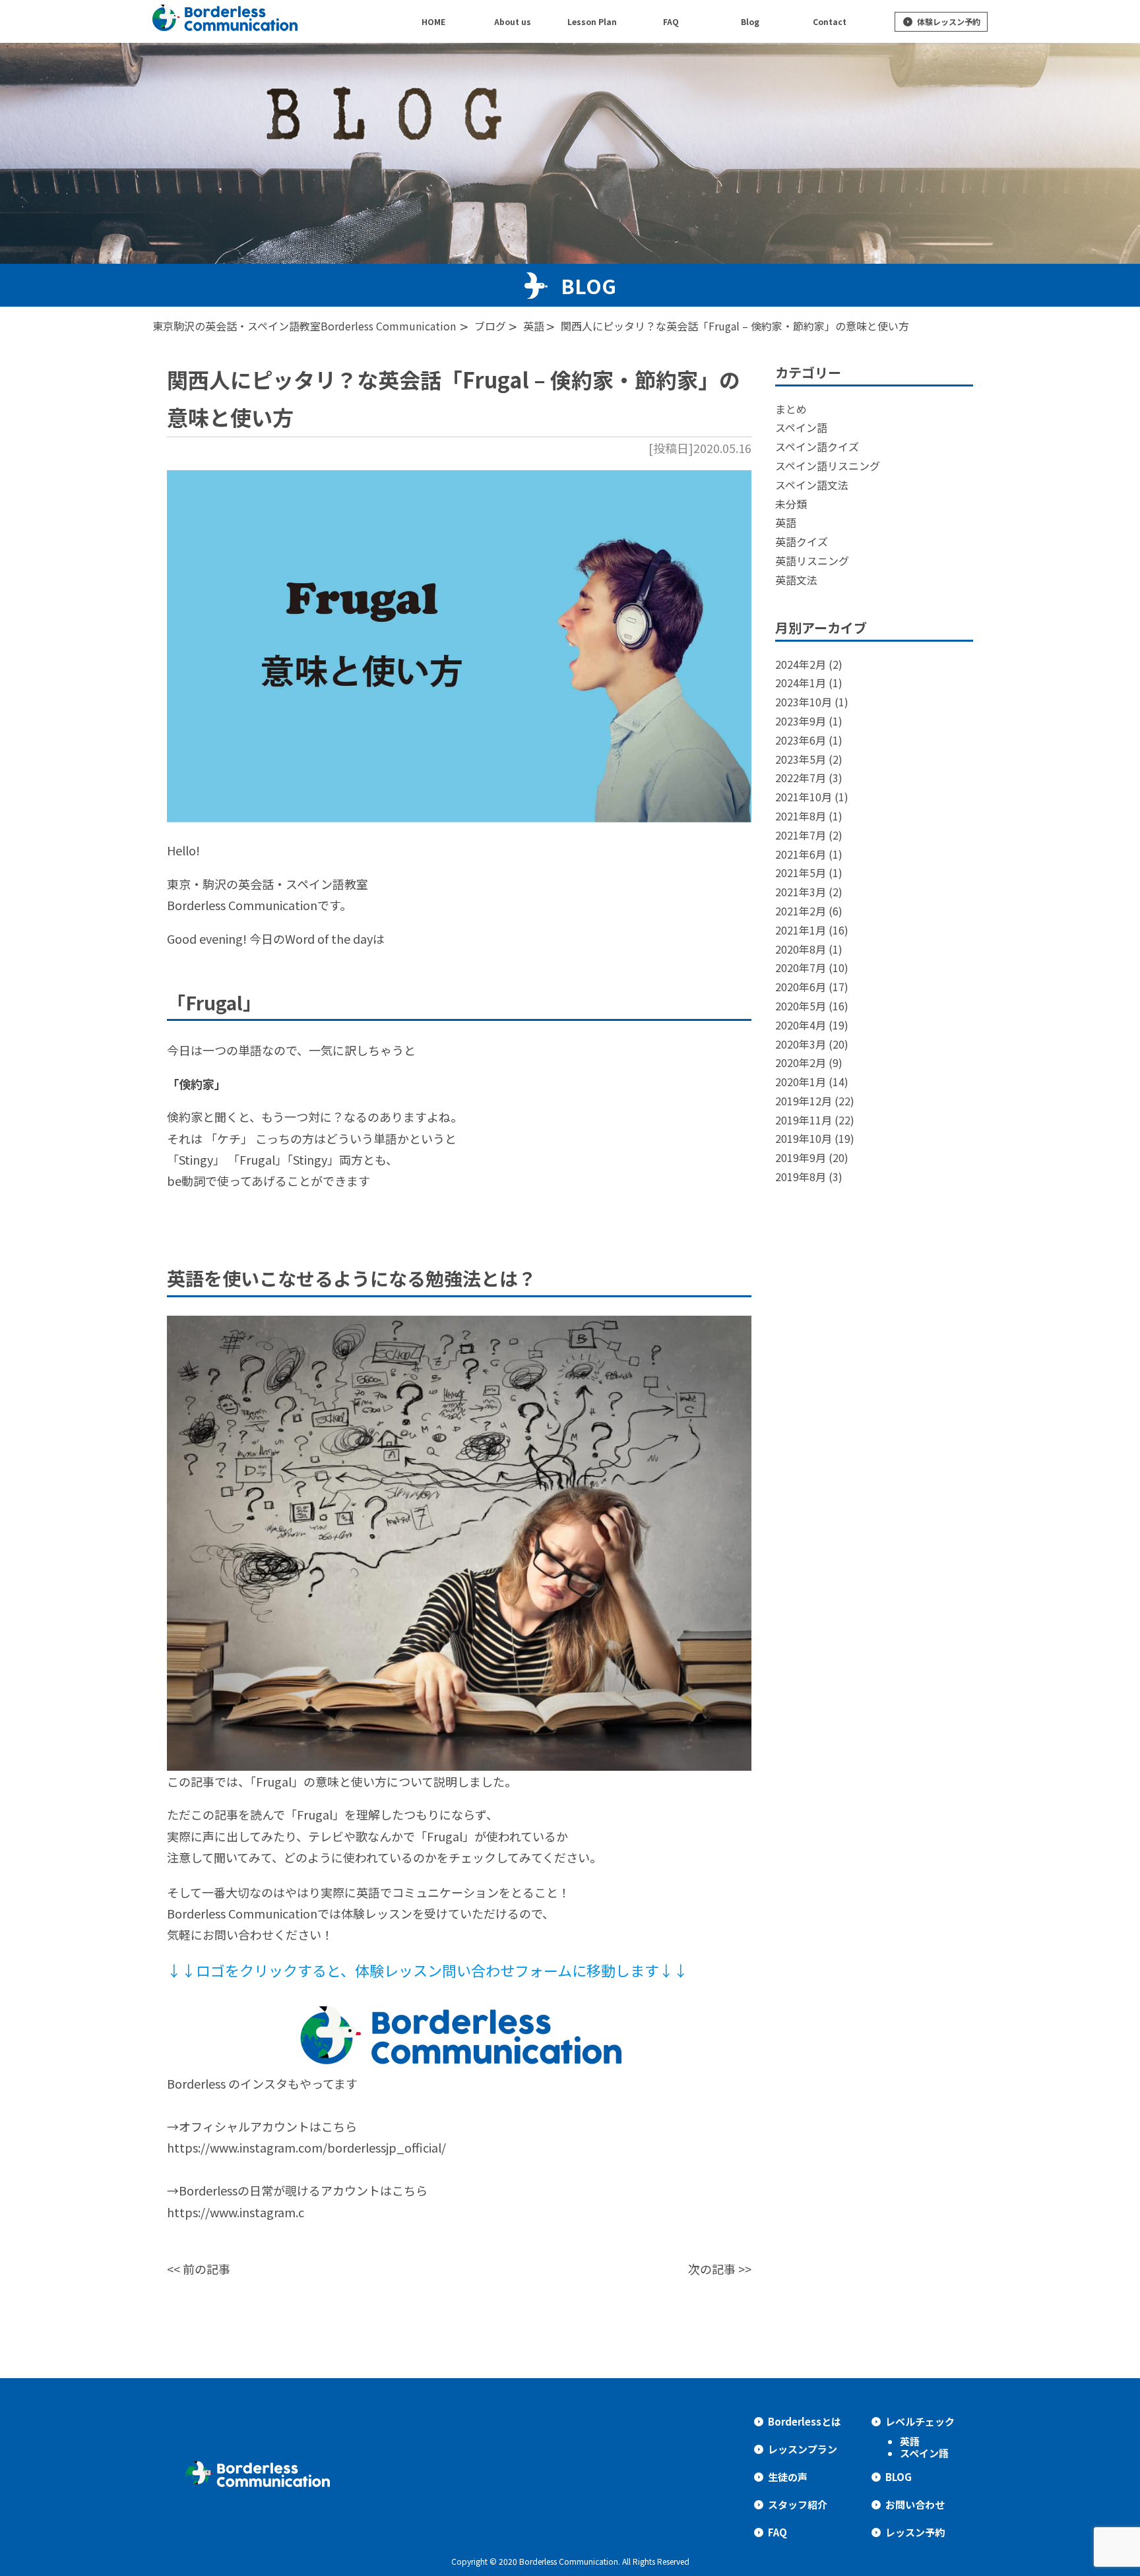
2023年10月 (804, 702)
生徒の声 (788, 2477)
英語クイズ (802, 541)
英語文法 (796, 580)
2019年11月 (804, 1120)
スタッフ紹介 (798, 2504)
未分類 (791, 504)
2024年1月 (801, 683)
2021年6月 (801, 854)
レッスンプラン (803, 2449)
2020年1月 (801, 1082)
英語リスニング (812, 561)
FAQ (777, 2532)
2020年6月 (801, 987)
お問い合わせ (915, 2504)
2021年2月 (801, 911)
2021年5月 (801, 873)
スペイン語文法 (812, 485)
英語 (786, 522)
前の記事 (206, 2269)
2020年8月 (801, 949)
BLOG (899, 2477)
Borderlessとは (805, 2421)
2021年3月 (801, 892)
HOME (433, 21)
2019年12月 (804, 1101)
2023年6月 (801, 740)
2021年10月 (804, 797)
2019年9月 (801, 1157)
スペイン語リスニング (828, 466)
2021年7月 (801, 835)
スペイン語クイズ (817, 446)
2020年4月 (801, 1025)
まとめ (791, 409)
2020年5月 (801, 1006)
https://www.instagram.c (236, 2212)
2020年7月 (801, 967)
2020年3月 (801, 1044)
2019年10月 (804, 1138)
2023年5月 (801, 759)
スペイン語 (801, 427)
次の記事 (712, 2269)
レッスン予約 (915, 2532)
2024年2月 (801, 664)
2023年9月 (801, 721)
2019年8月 (801, 1177)
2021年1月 (801, 930)
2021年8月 (801, 816)
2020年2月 (801, 1062)
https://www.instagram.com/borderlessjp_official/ (306, 2147)
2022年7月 (801, 778)
